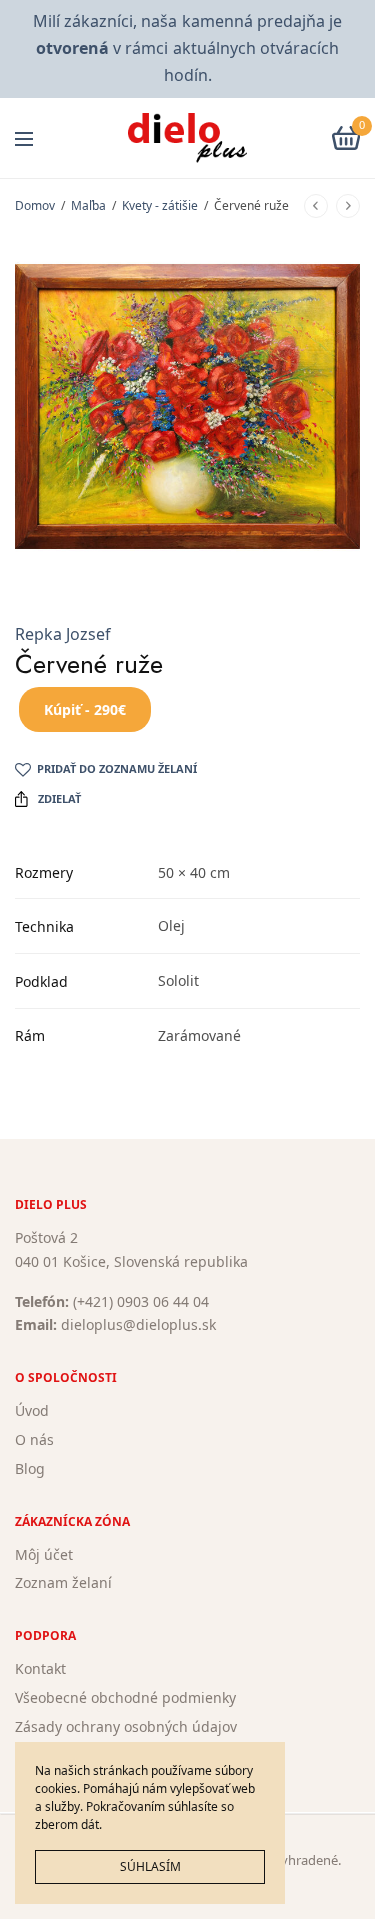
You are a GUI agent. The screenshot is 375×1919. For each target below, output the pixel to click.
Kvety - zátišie (160, 205)
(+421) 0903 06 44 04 (141, 1301)
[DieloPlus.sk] (187, 138)
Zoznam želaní (63, 1583)
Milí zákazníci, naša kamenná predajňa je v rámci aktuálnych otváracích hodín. (187, 48)
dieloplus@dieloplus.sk (138, 1325)
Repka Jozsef (63, 634)
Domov (35, 205)
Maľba (88, 205)
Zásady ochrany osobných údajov (126, 1726)
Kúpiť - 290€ (85, 709)
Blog (30, 1468)
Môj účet (44, 1554)
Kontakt (40, 1668)
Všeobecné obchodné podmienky (125, 1697)
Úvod (32, 1410)
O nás (34, 1439)
